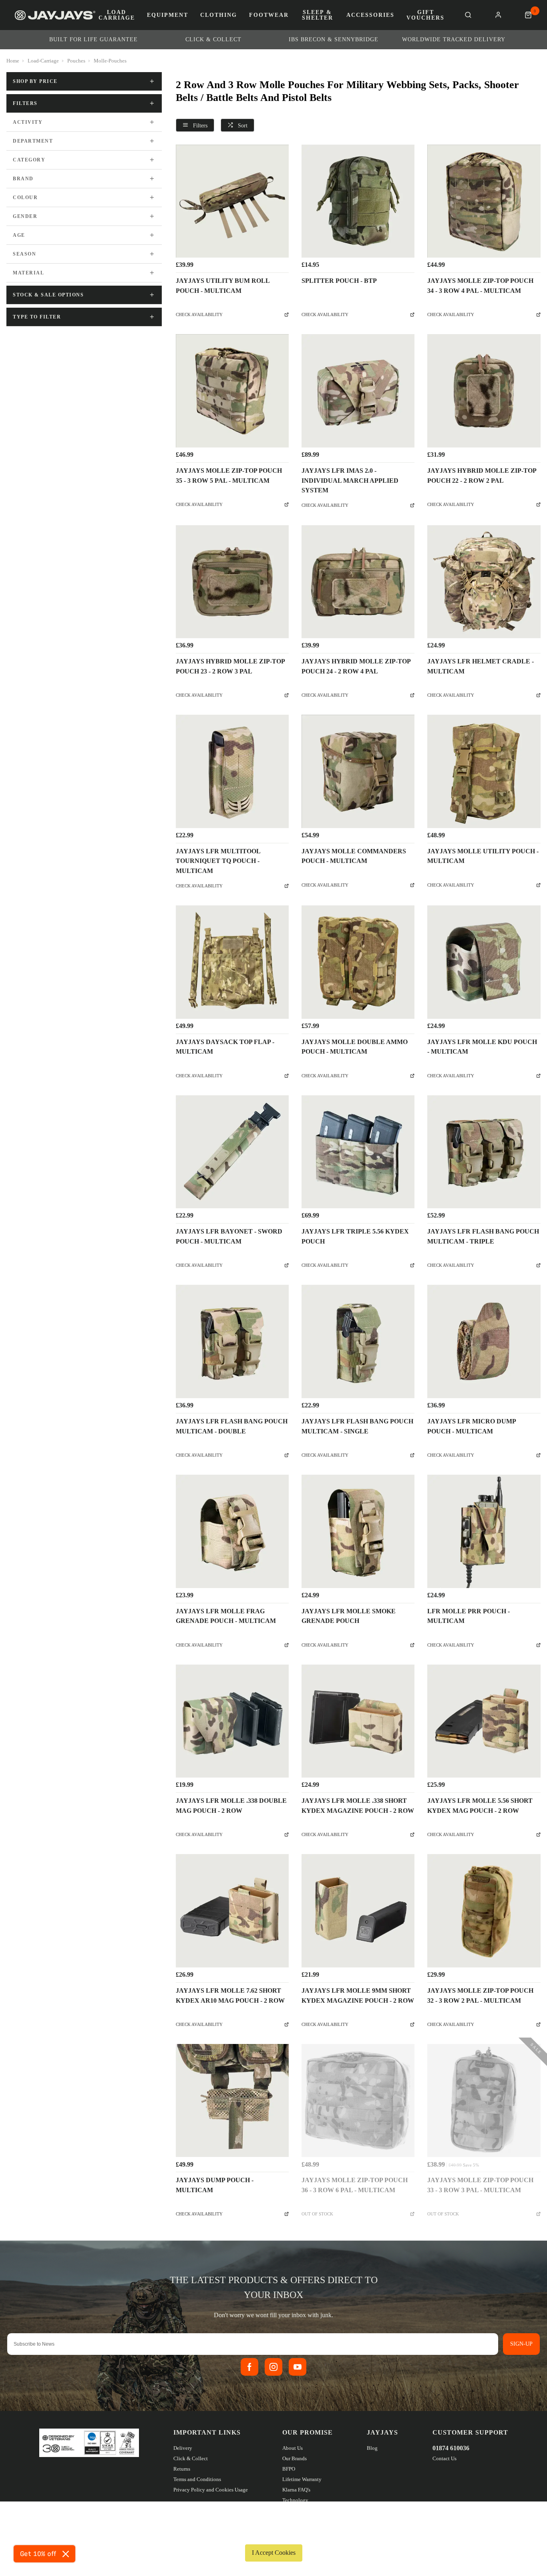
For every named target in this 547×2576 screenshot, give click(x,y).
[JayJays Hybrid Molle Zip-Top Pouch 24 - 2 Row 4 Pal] (358, 582)
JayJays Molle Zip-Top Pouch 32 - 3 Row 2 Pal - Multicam (480, 1995)
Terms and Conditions (197, 2479)
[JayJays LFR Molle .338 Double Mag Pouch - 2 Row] (232, 1721)
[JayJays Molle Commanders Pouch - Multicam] (358, 771)
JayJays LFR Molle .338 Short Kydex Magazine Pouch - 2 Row (358, 1806)
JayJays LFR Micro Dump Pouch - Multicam (472, 1426)
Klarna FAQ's (296, 2490)
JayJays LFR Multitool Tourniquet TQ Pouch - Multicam (218, 861)
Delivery (183, 2448)
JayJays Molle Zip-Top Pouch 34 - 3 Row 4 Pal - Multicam (480, 286)
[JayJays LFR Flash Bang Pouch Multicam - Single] (358, 1341)
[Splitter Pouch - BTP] (358, 201)
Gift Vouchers (425, 15)
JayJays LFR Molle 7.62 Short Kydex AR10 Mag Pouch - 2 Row (230, 1995)
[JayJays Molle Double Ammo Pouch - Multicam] (358, 962)
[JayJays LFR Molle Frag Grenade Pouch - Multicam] (232, 1531)
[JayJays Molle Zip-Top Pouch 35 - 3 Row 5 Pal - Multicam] (232, 391)
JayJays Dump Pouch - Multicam (215, 2185)
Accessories (370, 15)
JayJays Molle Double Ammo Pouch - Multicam (355, 1047)
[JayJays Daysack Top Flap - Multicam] (232, 962)
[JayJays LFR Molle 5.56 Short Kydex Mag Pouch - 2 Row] (484, 1721)
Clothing (219, 15)
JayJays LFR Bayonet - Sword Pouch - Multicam (229, 1236)
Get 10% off (38, 2554)
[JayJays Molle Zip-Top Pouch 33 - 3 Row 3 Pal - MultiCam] (484, 2100)
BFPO (289, 2469)
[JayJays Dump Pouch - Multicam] (232, 2100)
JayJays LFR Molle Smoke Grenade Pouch (349, 1616)
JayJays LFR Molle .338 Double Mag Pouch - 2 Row (231, 1806)
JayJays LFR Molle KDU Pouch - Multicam (482, 1047)
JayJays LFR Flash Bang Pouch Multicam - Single (357, 1426)
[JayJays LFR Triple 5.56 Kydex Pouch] (358, 1152)
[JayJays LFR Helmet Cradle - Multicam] (484, 582)
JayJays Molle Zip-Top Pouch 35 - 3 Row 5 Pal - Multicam (229, 476)
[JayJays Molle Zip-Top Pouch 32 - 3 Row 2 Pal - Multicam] (484, 1911)
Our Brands (295, 2458)
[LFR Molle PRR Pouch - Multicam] (484, 1531)
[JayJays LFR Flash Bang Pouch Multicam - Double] (232, 1341)
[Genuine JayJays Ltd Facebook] (249, 2367)
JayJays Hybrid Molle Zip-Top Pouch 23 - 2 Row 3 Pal (230, 666)
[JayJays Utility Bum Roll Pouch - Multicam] (232, 201)
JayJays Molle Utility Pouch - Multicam (483, 856)
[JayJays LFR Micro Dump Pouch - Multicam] (484, 1341)
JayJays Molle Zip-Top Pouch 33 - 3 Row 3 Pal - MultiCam (480, 2185)
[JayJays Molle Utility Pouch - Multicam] (484, 771)
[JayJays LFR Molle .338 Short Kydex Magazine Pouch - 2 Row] (358, 1721)
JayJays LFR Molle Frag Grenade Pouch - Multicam (226, 1616)
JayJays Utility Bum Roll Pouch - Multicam (223, 286)
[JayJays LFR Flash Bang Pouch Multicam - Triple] (484, 1152)
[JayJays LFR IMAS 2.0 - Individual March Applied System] (358, 391)
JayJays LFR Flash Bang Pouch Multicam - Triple (483, 1236)
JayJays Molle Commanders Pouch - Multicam (354, 856)
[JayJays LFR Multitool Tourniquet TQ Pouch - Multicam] (232, 771)
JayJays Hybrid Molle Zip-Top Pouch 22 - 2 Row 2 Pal (482, 476)
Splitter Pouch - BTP (339, 281)
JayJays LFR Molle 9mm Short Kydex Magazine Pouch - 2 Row (358, 1995)
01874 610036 (451, 2448)
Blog (372, 2448)
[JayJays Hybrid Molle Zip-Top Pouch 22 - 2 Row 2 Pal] (484, 391)
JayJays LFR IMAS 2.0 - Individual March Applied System (350, 481)
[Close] (66, 2554)
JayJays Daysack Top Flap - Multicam (225, 1047)
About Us (293, 2448)
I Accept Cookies (274, 2553)
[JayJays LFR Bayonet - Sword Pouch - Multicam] (232, 1152)
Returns (182, 2469)
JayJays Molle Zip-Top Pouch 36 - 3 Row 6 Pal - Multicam (355, 2185)
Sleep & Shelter (318, 15)
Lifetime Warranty (302, 2479)
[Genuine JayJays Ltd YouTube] (298, 2367)
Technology (295, 2500)
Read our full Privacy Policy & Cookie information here (273, 2534)
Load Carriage (117, 15)
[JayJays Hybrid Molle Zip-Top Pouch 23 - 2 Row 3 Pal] (232, 582)
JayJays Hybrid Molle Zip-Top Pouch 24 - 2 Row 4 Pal (356, 666)
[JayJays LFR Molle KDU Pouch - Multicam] (484, 962)
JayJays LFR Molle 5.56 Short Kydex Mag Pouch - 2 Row (480, 1806)
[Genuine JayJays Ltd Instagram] (273, 2367)
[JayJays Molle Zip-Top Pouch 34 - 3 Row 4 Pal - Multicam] (484, 201)
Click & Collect (191, 2458)
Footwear (269, 15)
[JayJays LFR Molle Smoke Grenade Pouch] (358, 1531)
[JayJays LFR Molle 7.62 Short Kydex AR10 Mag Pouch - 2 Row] (232, 1911)
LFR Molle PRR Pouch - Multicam (469, 1616)
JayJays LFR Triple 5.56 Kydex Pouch (355, 1236)
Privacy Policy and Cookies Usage (211, 2490)
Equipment (168, 15)
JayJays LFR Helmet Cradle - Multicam (481, 666)
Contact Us (444, 2458)
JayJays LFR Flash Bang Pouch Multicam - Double (232, 1426)
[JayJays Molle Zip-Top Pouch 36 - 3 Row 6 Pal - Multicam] (358, 2100)
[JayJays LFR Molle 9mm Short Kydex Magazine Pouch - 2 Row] (358, 1911)
